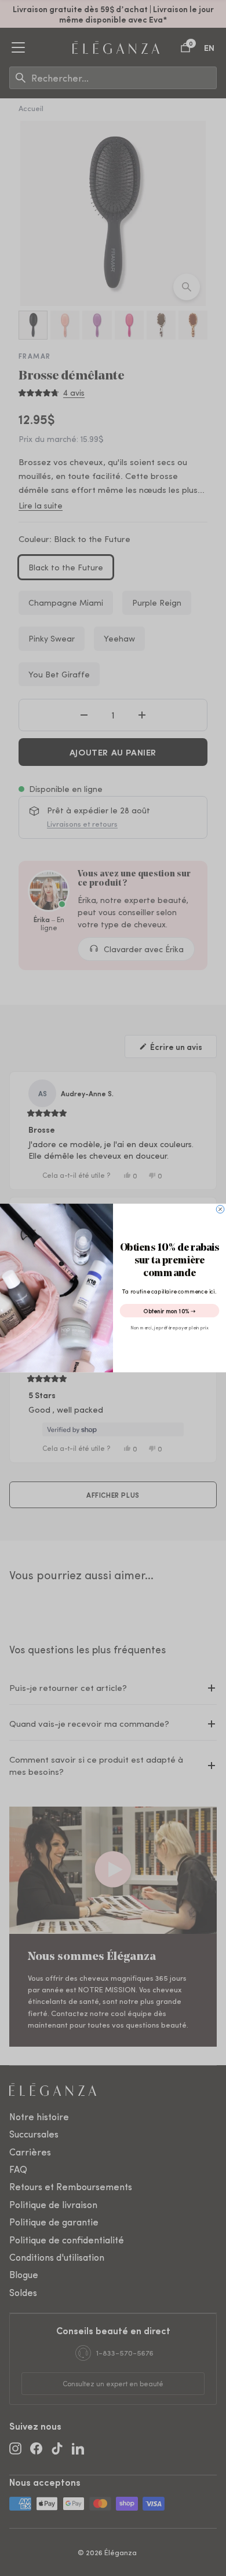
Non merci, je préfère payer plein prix (170, 1327)
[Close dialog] (220, 1210)
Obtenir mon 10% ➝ (170, 1311)
